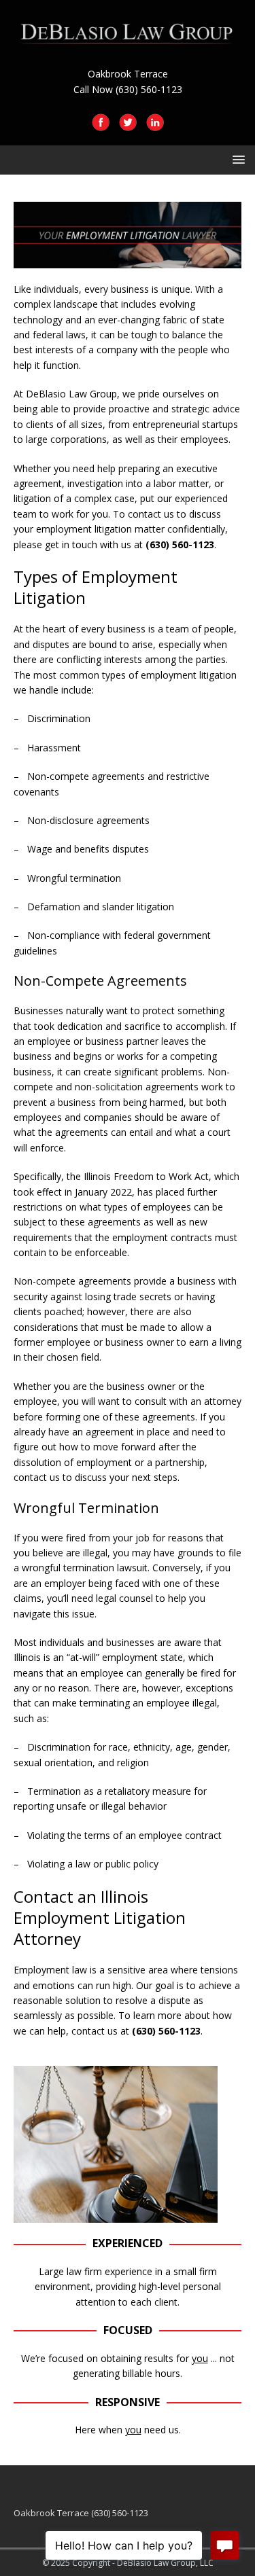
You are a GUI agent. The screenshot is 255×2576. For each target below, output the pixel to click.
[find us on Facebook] (101, 123)
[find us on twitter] (128, 123)
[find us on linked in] (155, 123)
